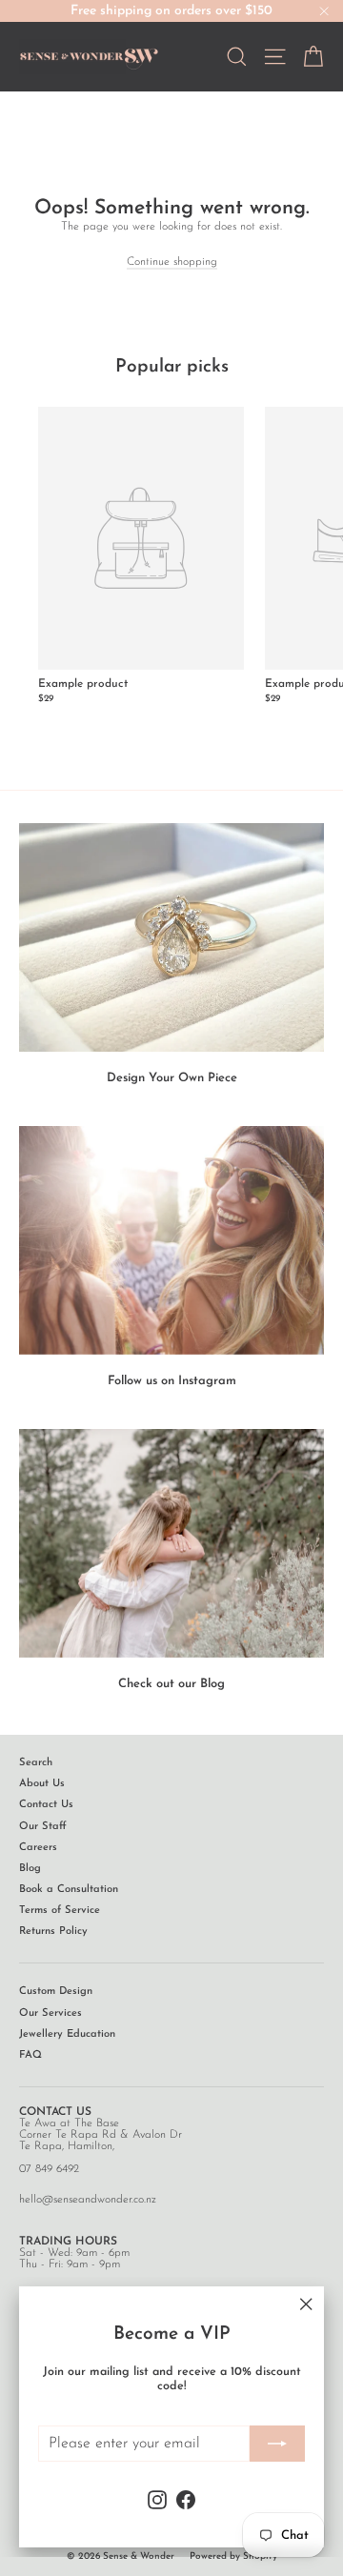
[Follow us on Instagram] (171, 1240)
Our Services (50, 2013)
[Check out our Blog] (171, 1543)
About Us (42, 1784)
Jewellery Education (67, 2034)
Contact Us (46, 1805)
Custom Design (56, 1992)
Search (36, 1763)
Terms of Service (60, 1911)
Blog (30, 1869)
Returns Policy (53, 1932)
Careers (38, 1848)
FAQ (30, 2055)
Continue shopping (172, 262)
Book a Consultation (69, 1890)
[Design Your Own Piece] (171, 937)
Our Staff (43, 1827)
